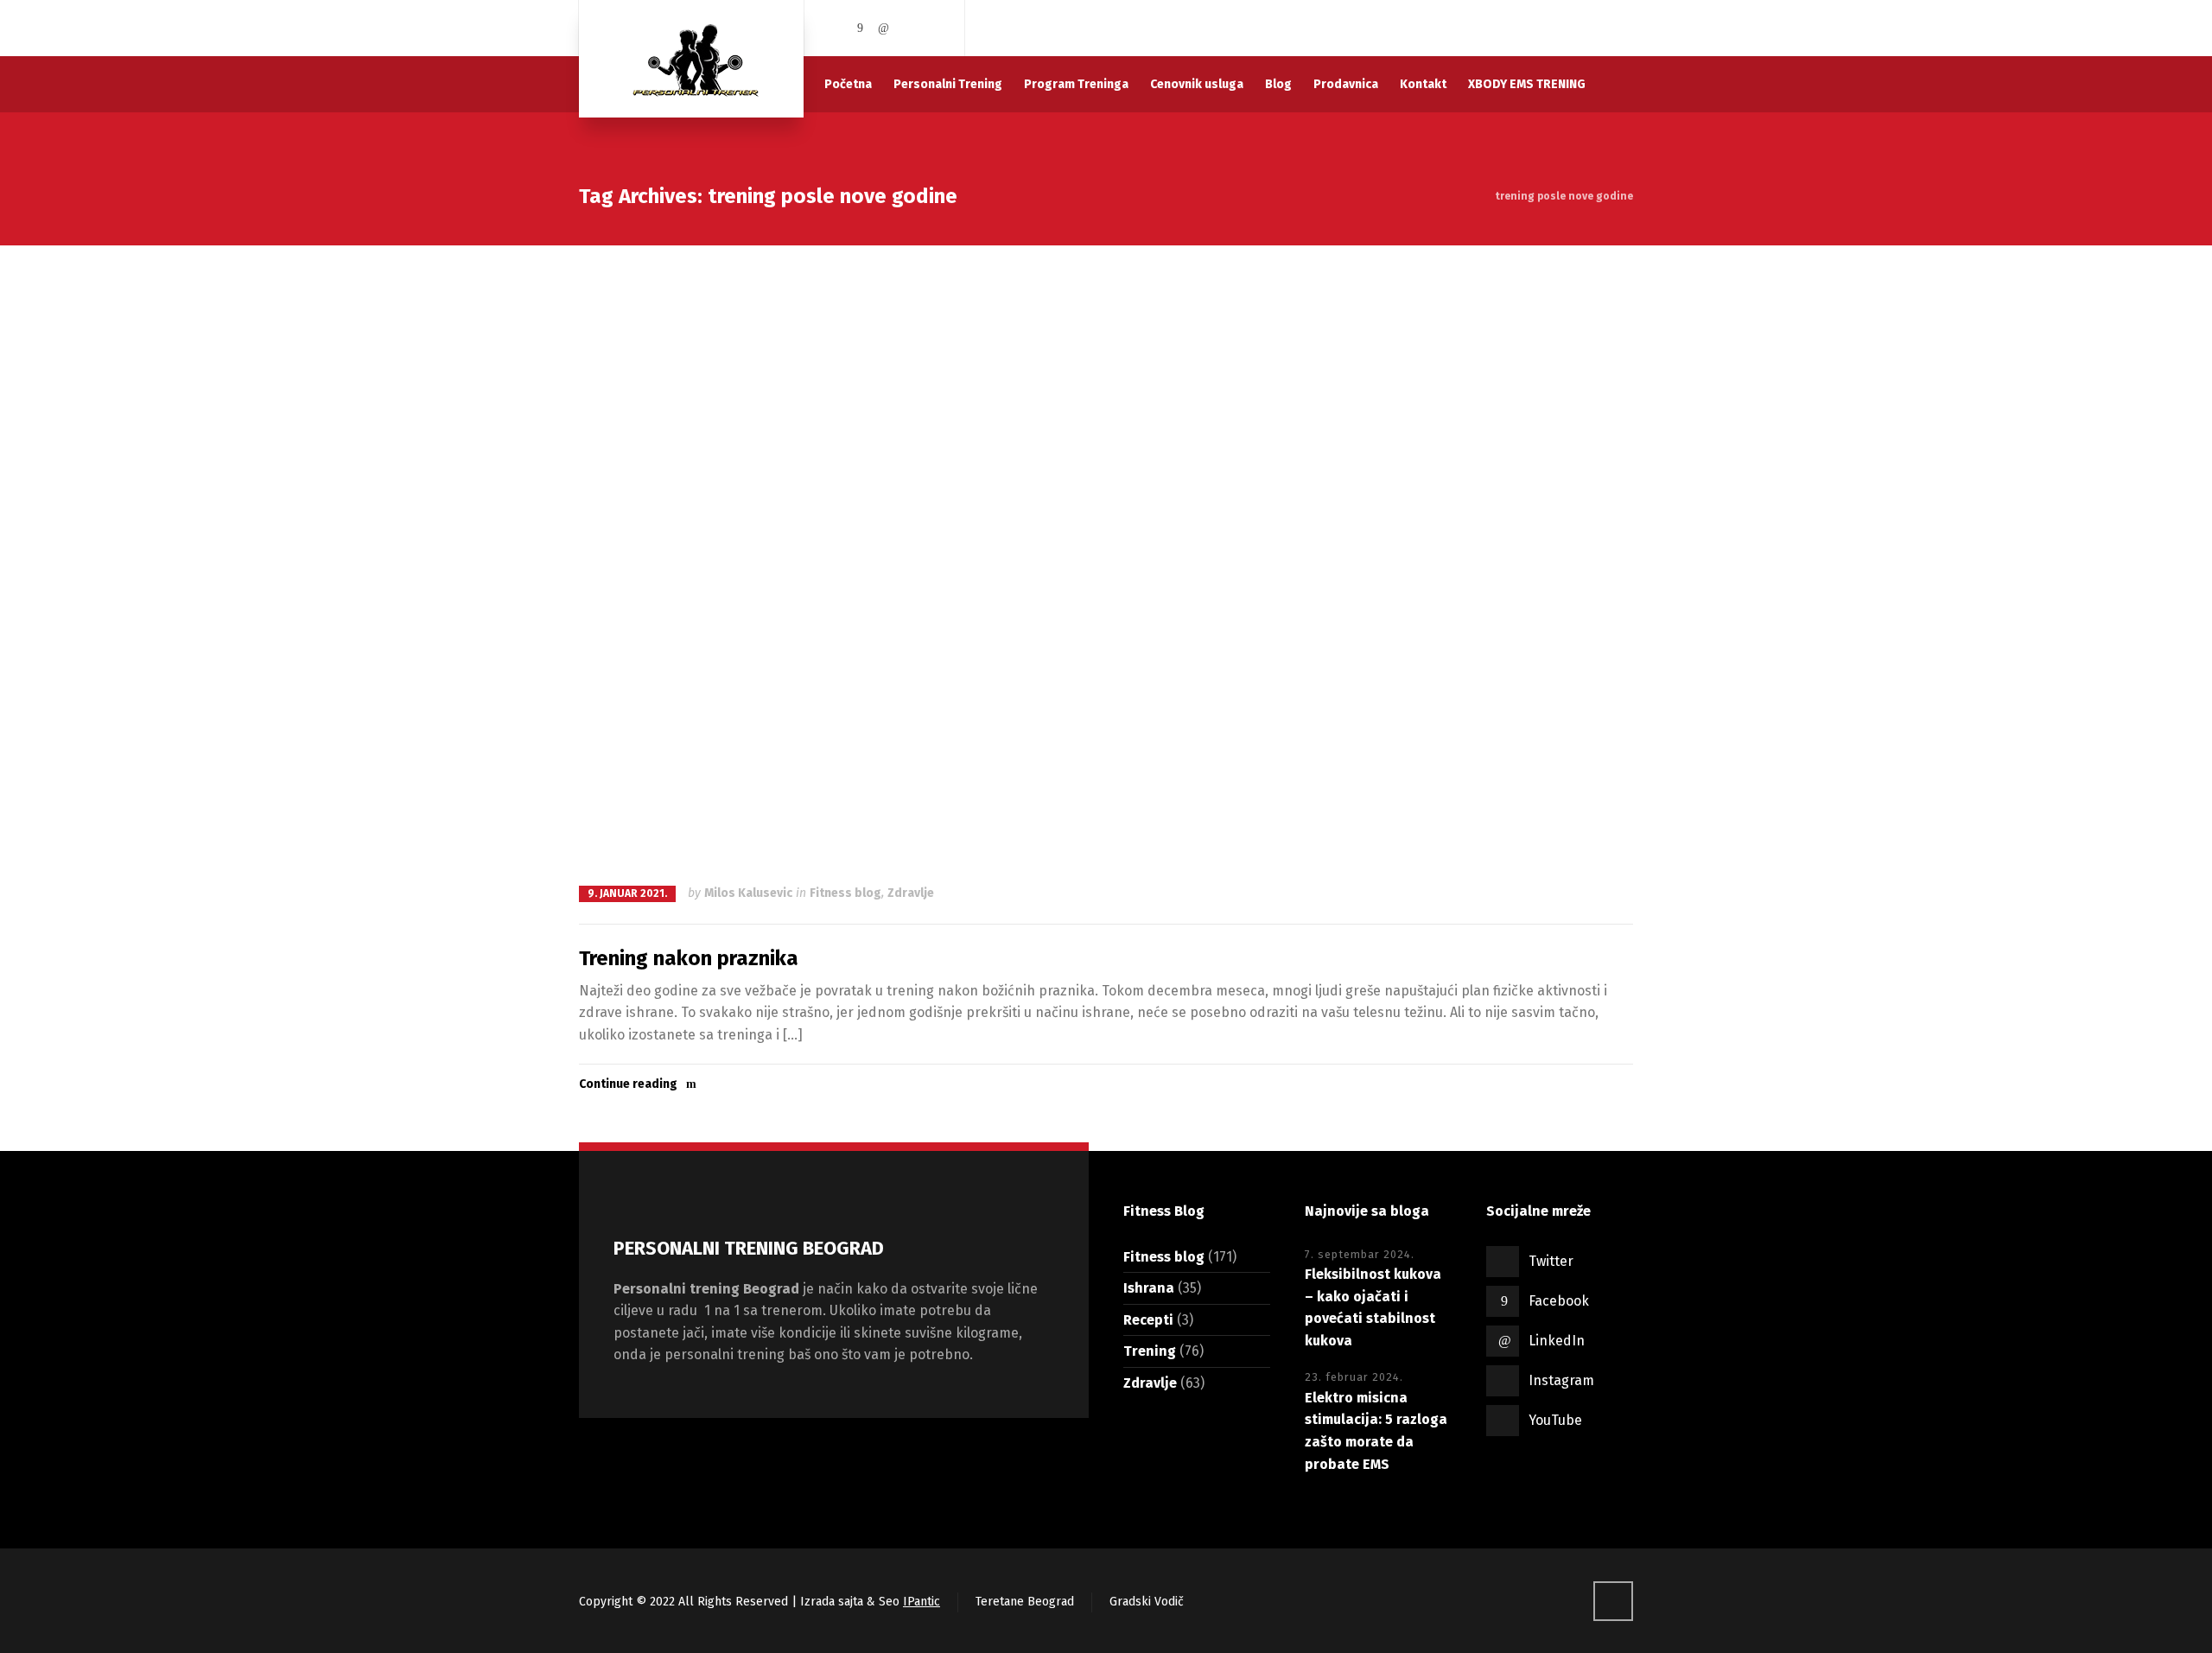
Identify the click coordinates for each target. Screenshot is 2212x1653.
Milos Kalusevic (748, 893)
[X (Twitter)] (836, 28)
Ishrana (1149, 1288)
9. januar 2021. (627, 893)
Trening (1150, 1351)
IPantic (922, 1602)
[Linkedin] (884, 28)
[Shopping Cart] (1622, 28)
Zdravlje (911, 893)
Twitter (1551, 1261)
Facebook (1559, 1301)
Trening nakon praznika (689, 958)
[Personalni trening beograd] (691, 59)
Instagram (1561, 1380)
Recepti (1148, 1320)
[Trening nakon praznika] (1106, 563)
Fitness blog (845, 893)
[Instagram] (908, 28)
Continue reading (628, 1084)
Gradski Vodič (1147, 1602)
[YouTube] (931, 28)
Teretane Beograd (1025, 1602)
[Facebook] (861, 28)
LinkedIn (1557, 1341)
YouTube (1555, 1420)
